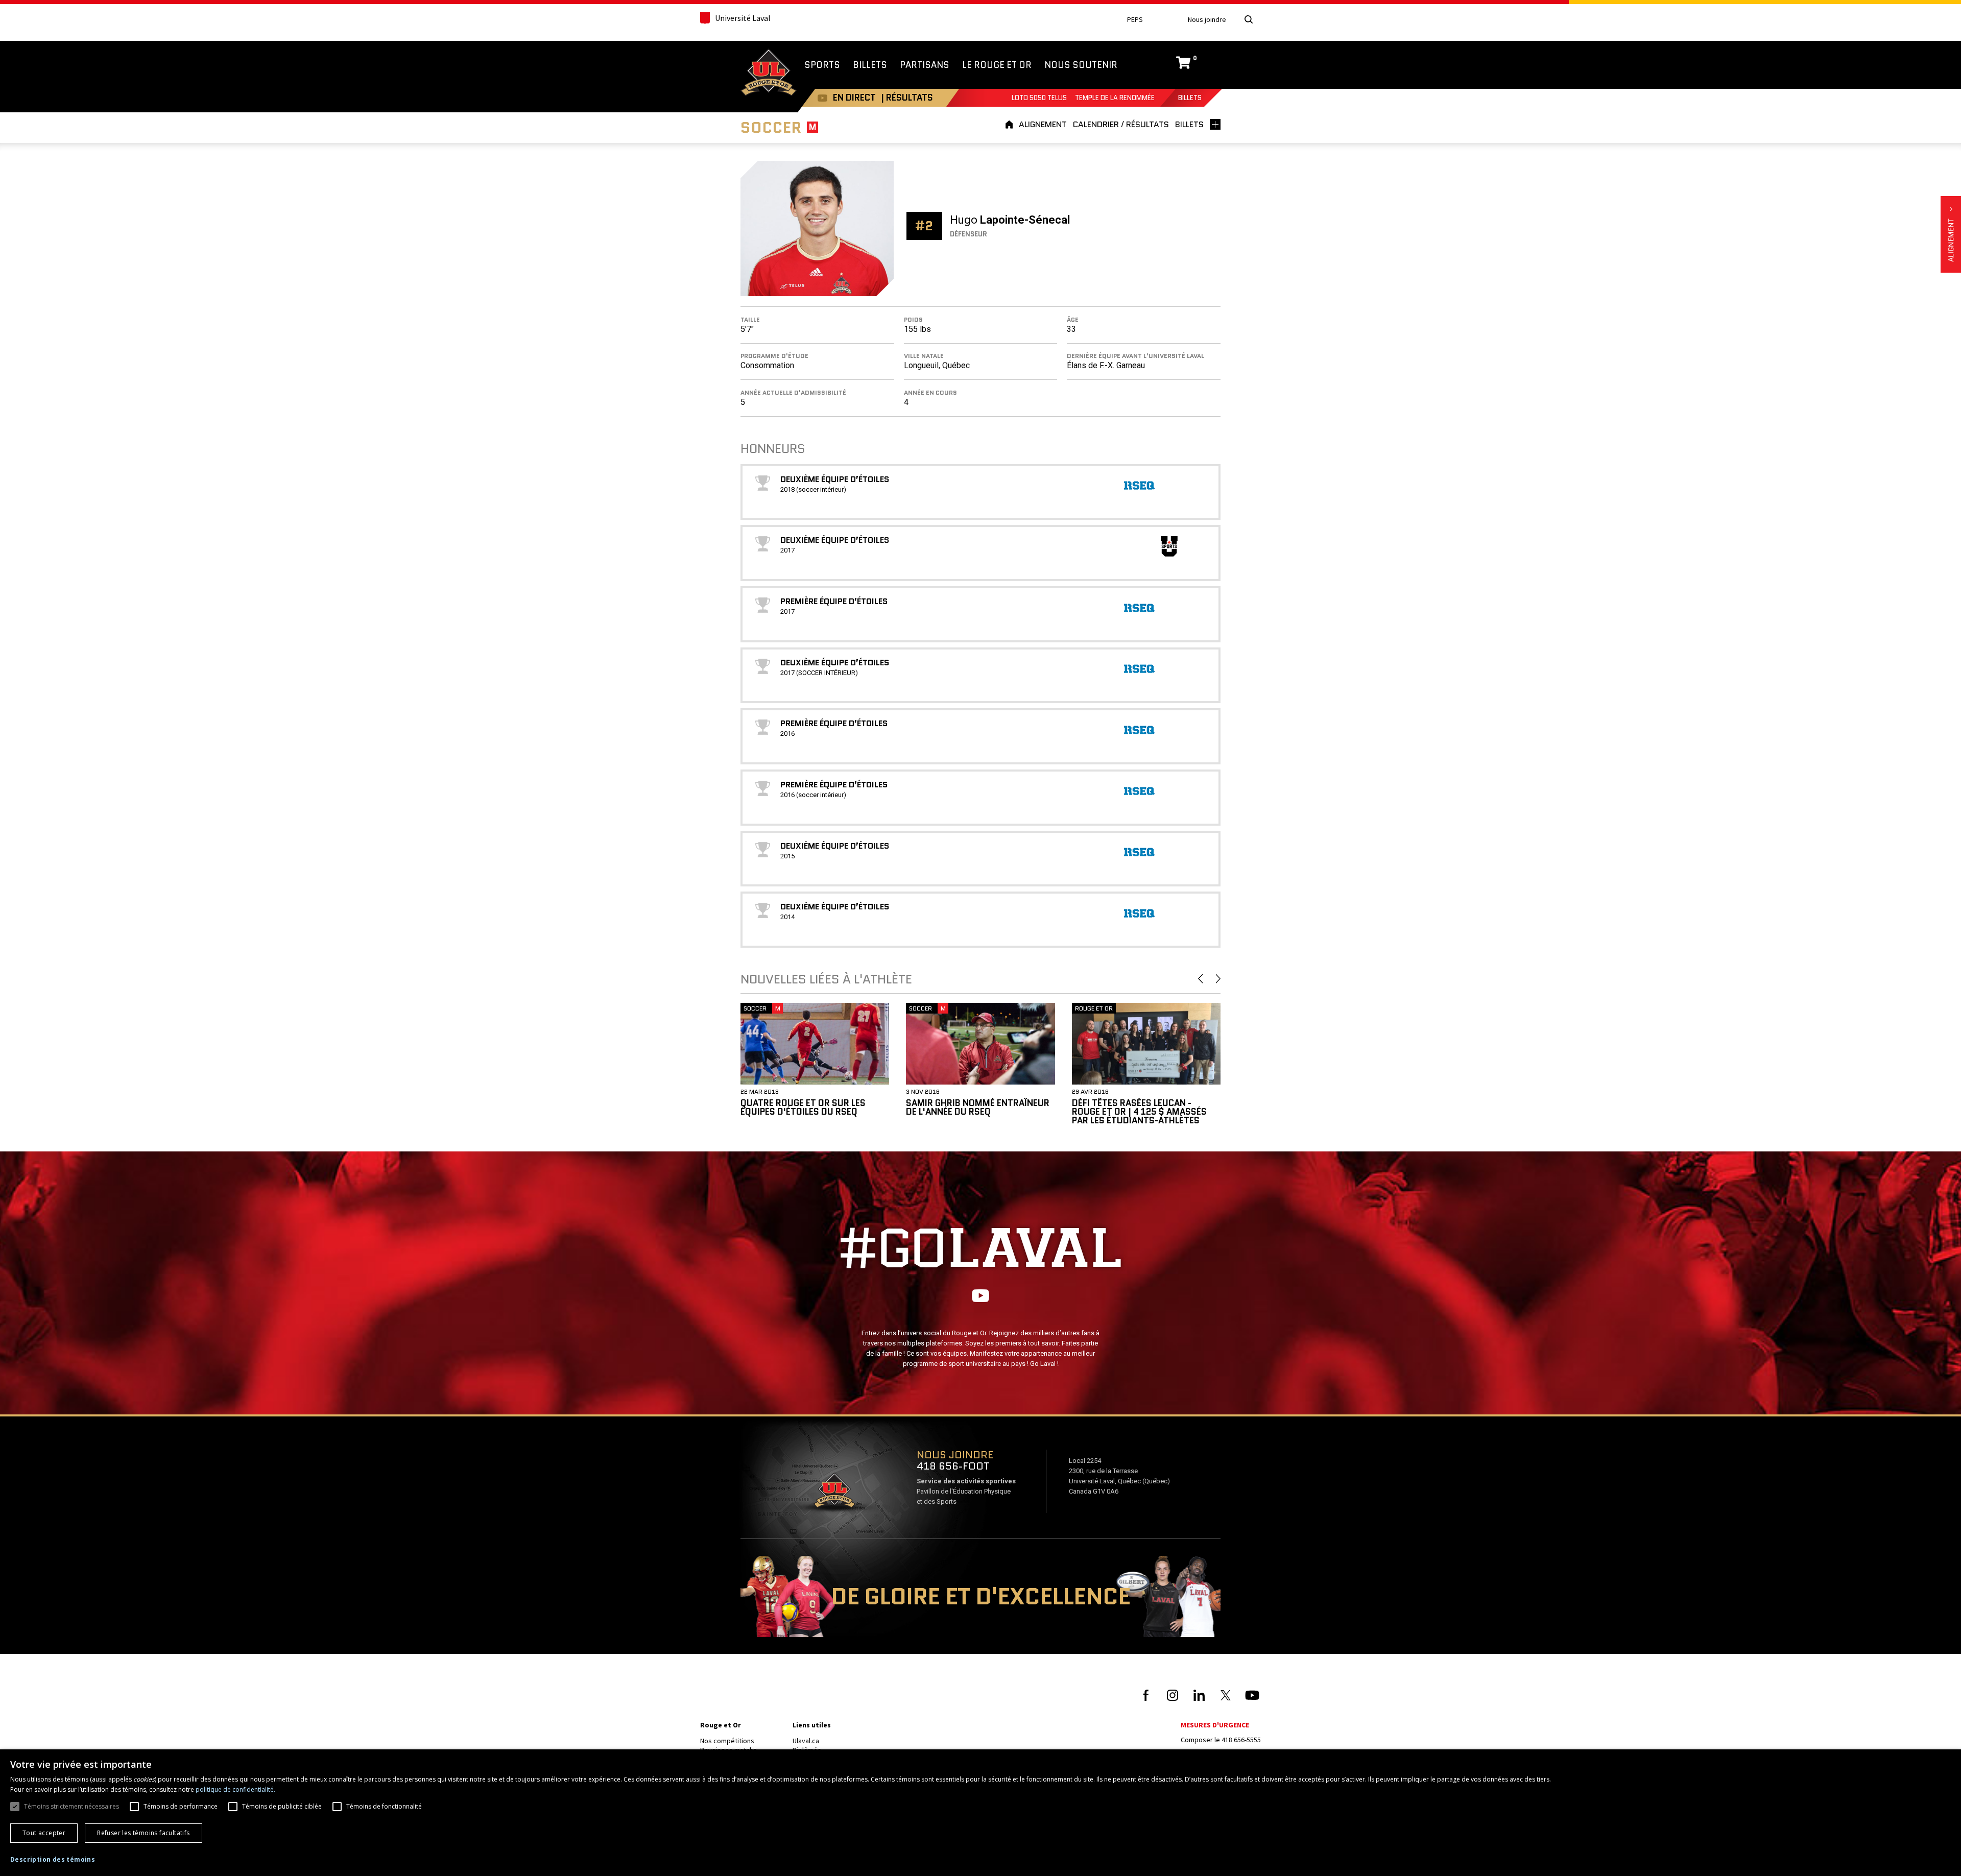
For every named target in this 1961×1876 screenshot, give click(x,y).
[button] (53, 1860)
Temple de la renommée (1115, 98)
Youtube (822, 98)
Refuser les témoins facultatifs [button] (143, 1833)
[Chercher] (1249, 19)
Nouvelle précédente (1200, 979)
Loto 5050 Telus (1039, 98)
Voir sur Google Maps (834, 1494)
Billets (1190, 98)
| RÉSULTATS (907, 98)
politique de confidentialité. (235, 1789)
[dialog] (980, 1813)
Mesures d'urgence (1215, 1725)
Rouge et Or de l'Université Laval (769, 74)
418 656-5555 (1241, 1740)
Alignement (1951, 234)
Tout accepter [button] (44, 1833)
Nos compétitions (727, 1741)
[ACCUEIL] (1011, 124)
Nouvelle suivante (1218, 979)
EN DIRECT (854, 98)
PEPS (1135, 20)
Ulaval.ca (806, 1741)
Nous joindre (1207, 20)
